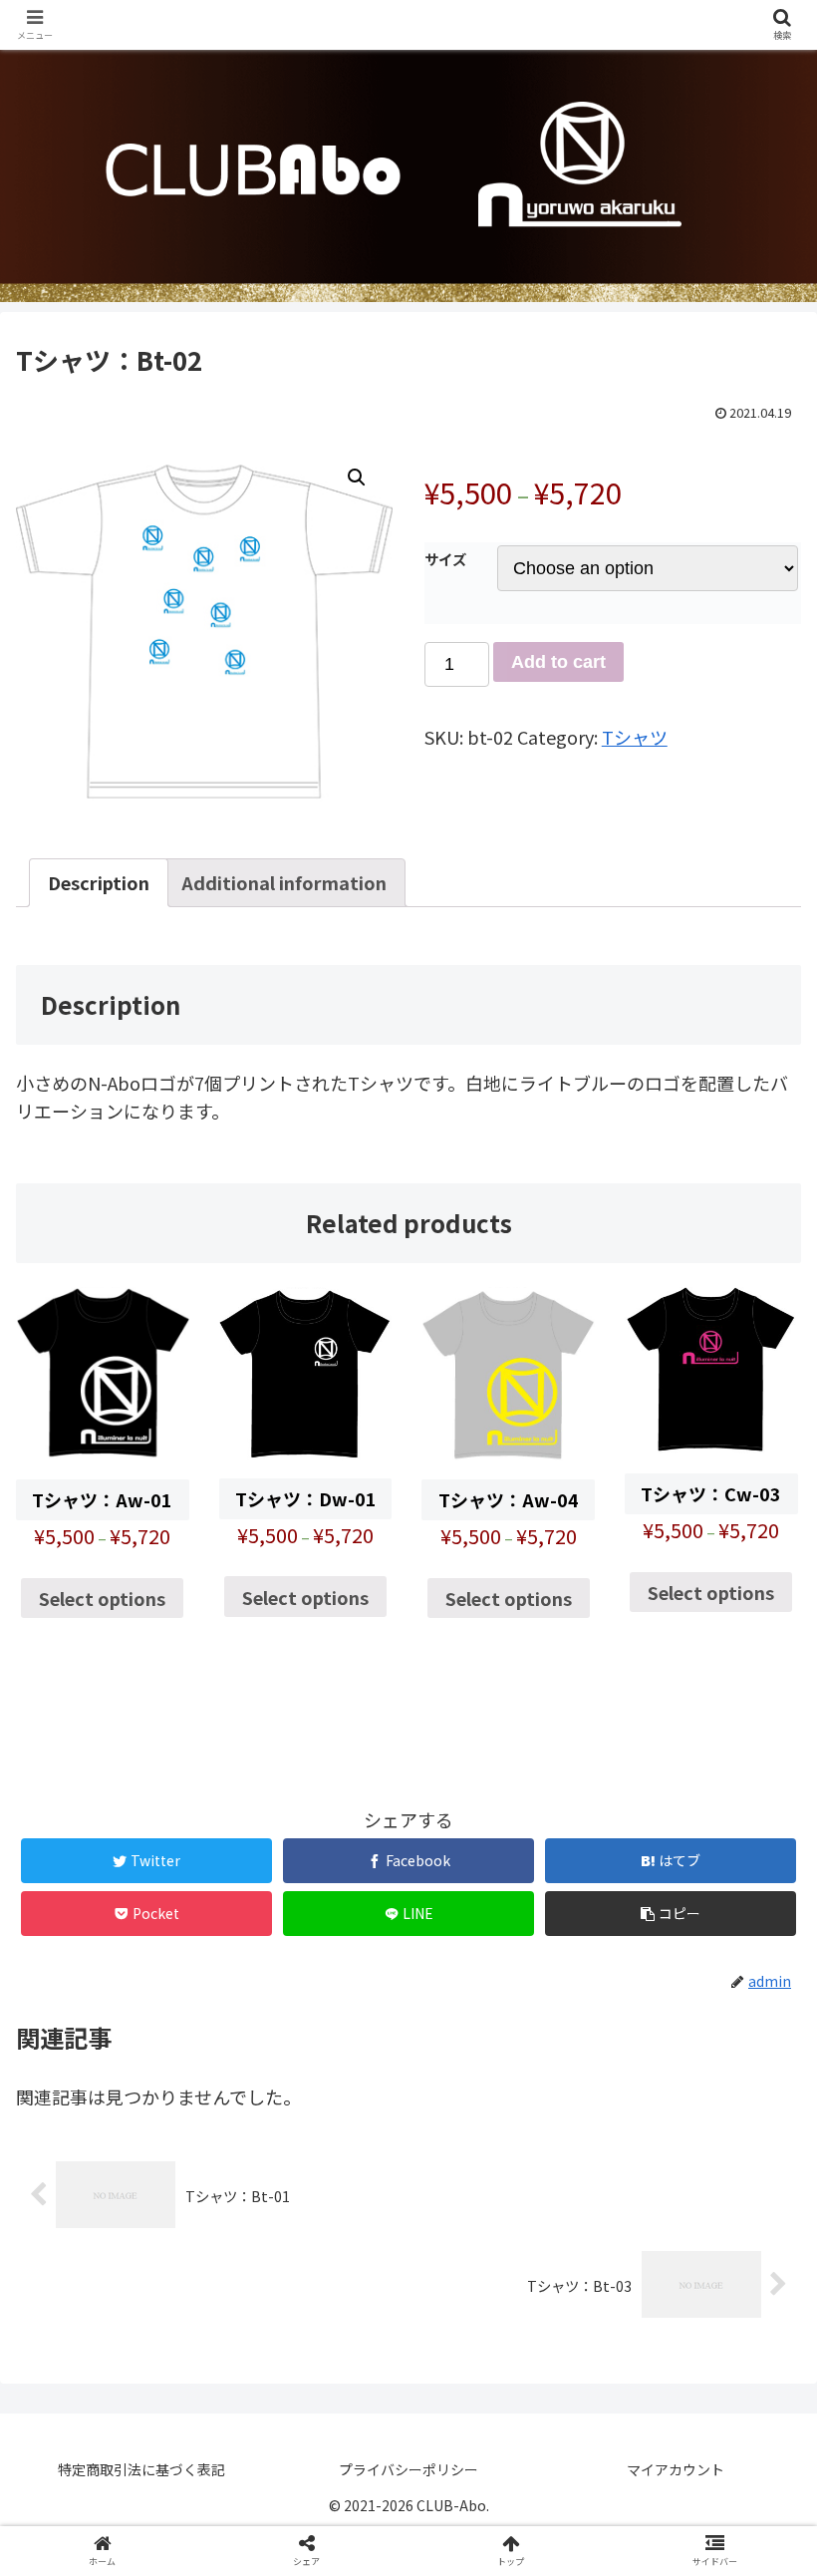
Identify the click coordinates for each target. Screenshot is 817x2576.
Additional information (284, 882)
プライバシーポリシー (408, 2469)
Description (99, 882)
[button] (756, 2015)
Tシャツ (635, 737)
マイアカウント (676, 2469)
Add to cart (558, 662)
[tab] (99, 883)
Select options (102, 1598)
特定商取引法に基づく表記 (141, 2469)
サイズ (445, 559)
